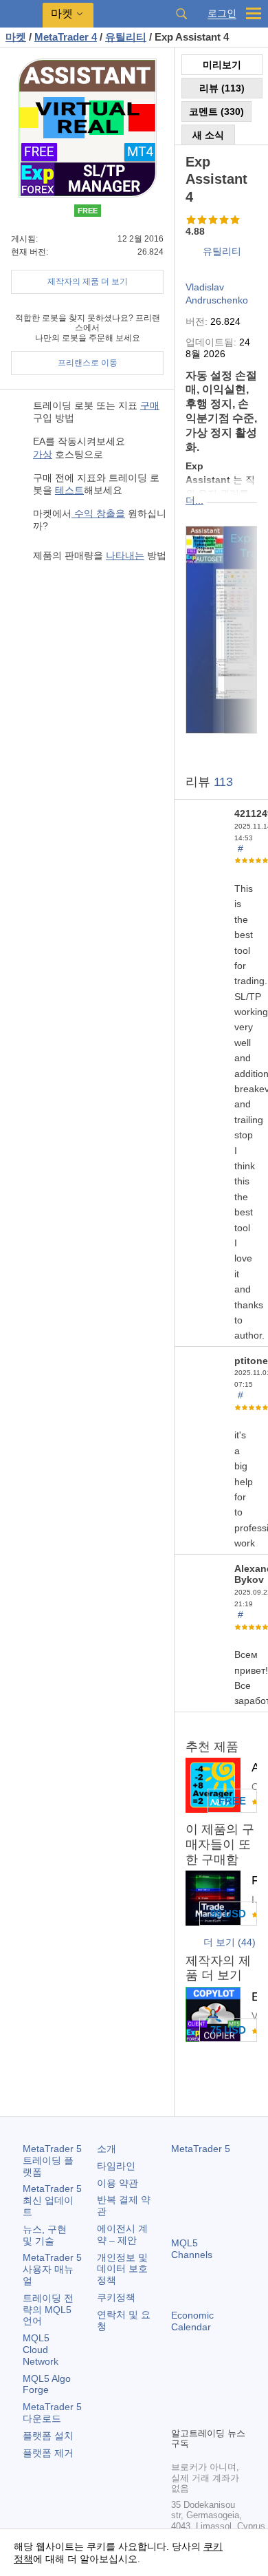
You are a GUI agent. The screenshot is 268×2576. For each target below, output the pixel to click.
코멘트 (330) (216, 111)
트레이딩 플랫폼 (52, 2160)
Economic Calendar (192, 2321)
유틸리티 (222, 251)
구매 (150, 405)
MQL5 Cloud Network (41, 2350)
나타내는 (125, 555)
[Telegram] (201, 2392)
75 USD (228, 2030)
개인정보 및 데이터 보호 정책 (122, 2269)
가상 (43, 454)
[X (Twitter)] (223, 2392)
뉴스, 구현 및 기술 (45, 2235)
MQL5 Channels (192, 2249)
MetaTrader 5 (201, 2149)
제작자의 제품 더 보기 (88, 281)
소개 (107, 2149)
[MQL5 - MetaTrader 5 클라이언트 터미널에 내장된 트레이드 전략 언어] (21, 14)
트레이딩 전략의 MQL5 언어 (48, 2310)
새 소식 (208, 135)
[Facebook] (179, 2392)
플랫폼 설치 (48, 2436)
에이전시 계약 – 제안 (122, 2234)
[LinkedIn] (201, 2414)
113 (223, 782)
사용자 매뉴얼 (52, 2269)
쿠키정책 (116, 2297)
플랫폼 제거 (48, 2453)
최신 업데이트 (52, 2200)
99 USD (228, 1914)
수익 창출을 (98, 513)
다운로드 (52, 2413)
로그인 (222, 13)
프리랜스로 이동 (88, 363)
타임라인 (116, 2166)
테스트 (69, 490)
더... (194, 500)
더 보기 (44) (230, 1942)
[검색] (181, 14)
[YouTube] (179, 2414)
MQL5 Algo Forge (47, 2384)
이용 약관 (118, 2183)
